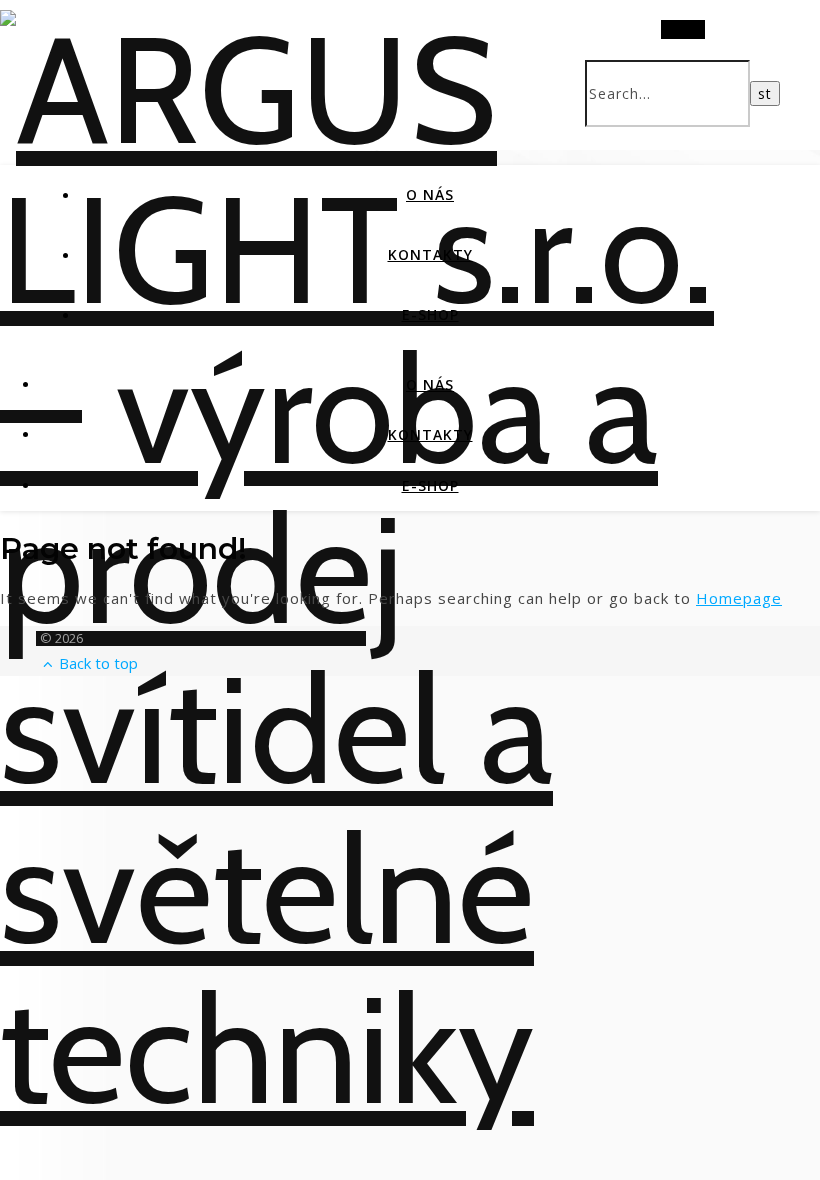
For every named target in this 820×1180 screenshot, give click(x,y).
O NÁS (430, 194)
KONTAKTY (430, 254)
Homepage (739, 598)
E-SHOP (430, 314)
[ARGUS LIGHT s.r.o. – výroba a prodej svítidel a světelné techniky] (410, 1049)
